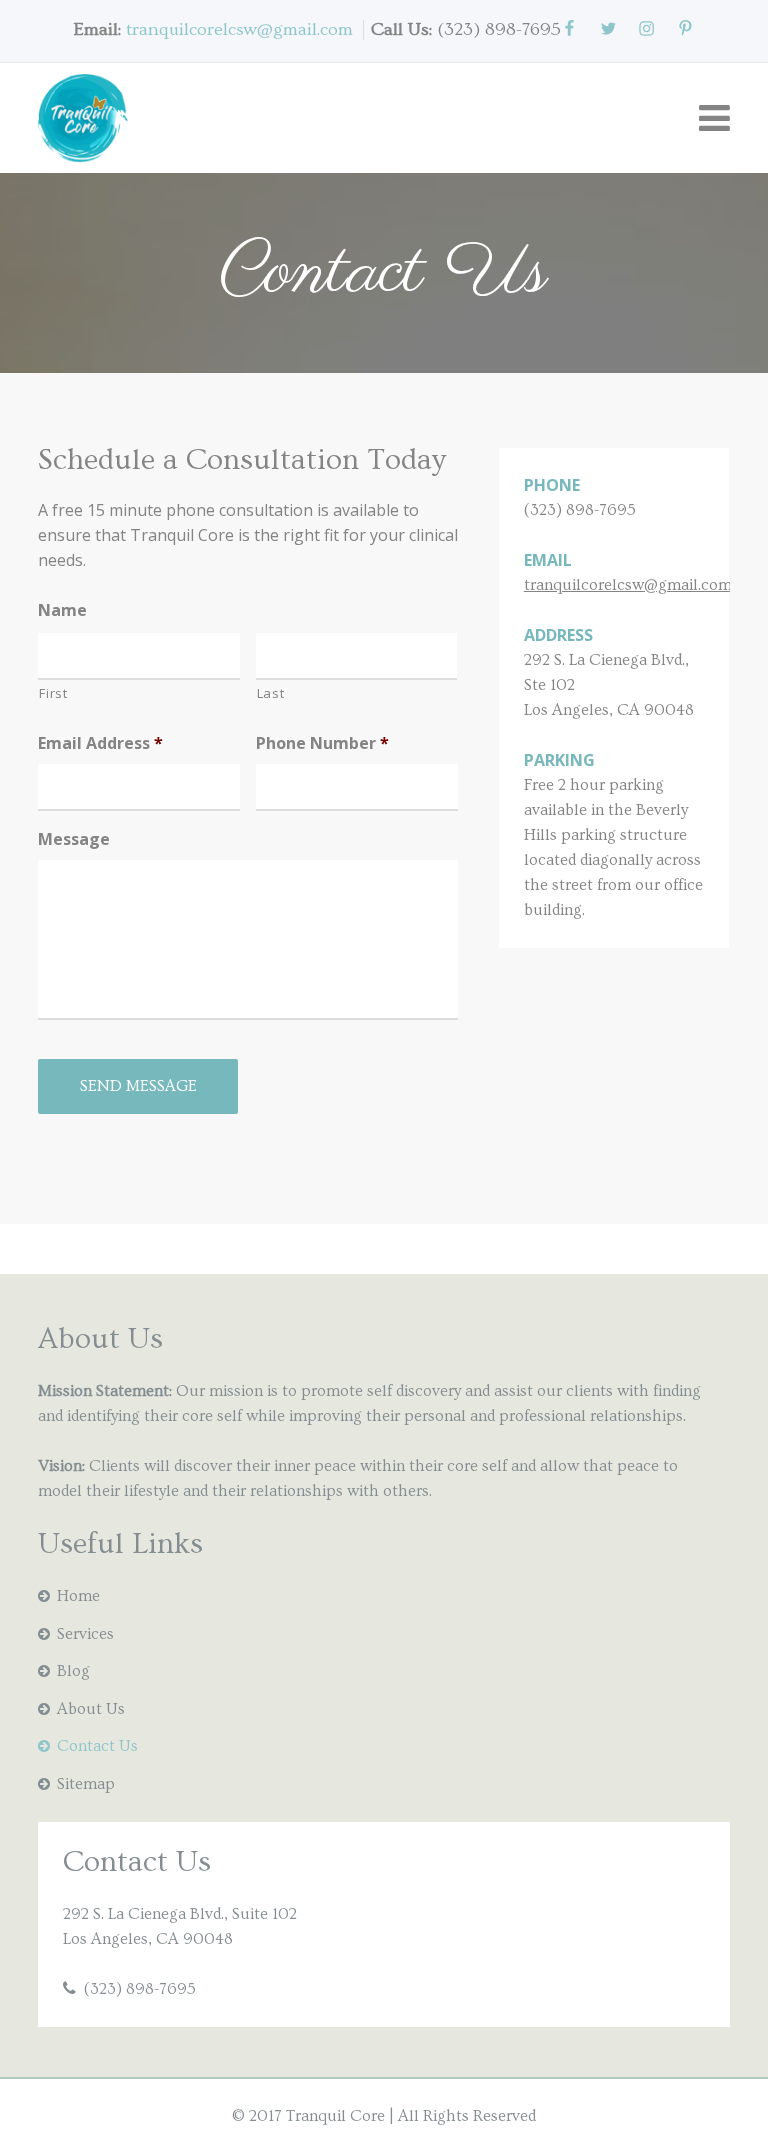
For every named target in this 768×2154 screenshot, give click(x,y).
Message (74, 839)
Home (78, 1596)
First (53, 693)
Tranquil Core (335, 2116)
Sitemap (86, 1784)
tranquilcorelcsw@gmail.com (239, 29)
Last (271, 693)
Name (62, 610)
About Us (91, 1709)
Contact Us (97, 1746)
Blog (73, 1671)
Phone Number (322, 743)
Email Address (100, 743)
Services (85, 1634)
